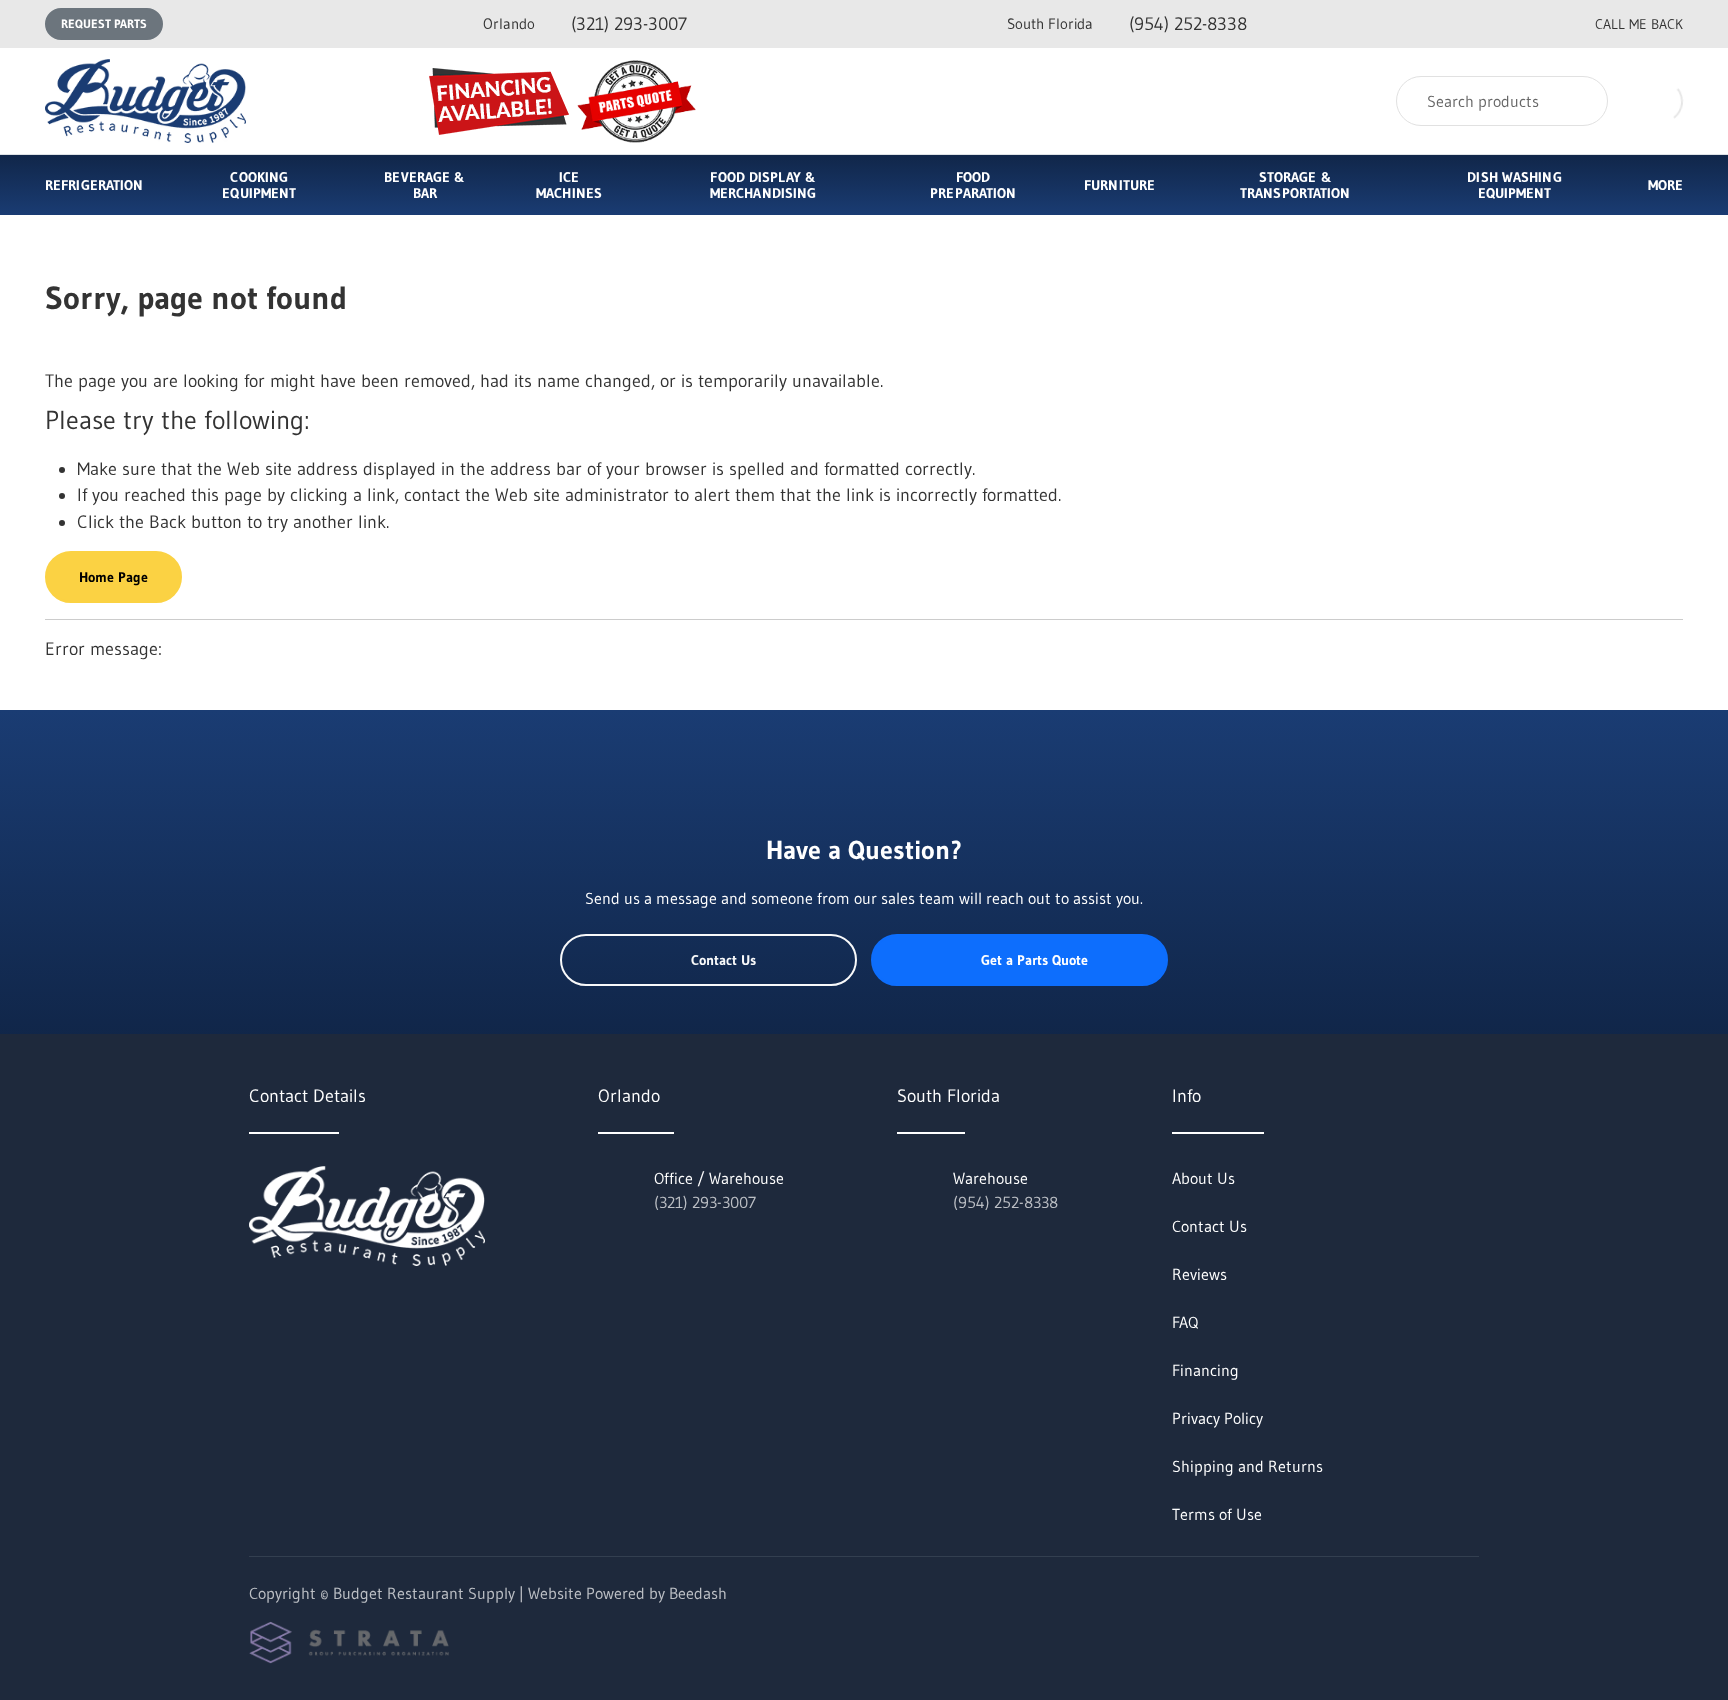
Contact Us (723, 960)
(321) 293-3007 (585, 24)
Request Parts (104, 23)
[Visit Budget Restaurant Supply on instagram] (342, 1310)
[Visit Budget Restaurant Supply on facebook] (300, 1310)
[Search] (1579, 101)
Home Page (113, 577)
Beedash (698, 1593)
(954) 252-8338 (1127, 24)
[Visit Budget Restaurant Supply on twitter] (258, 1310)
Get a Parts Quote (1034, 960)
